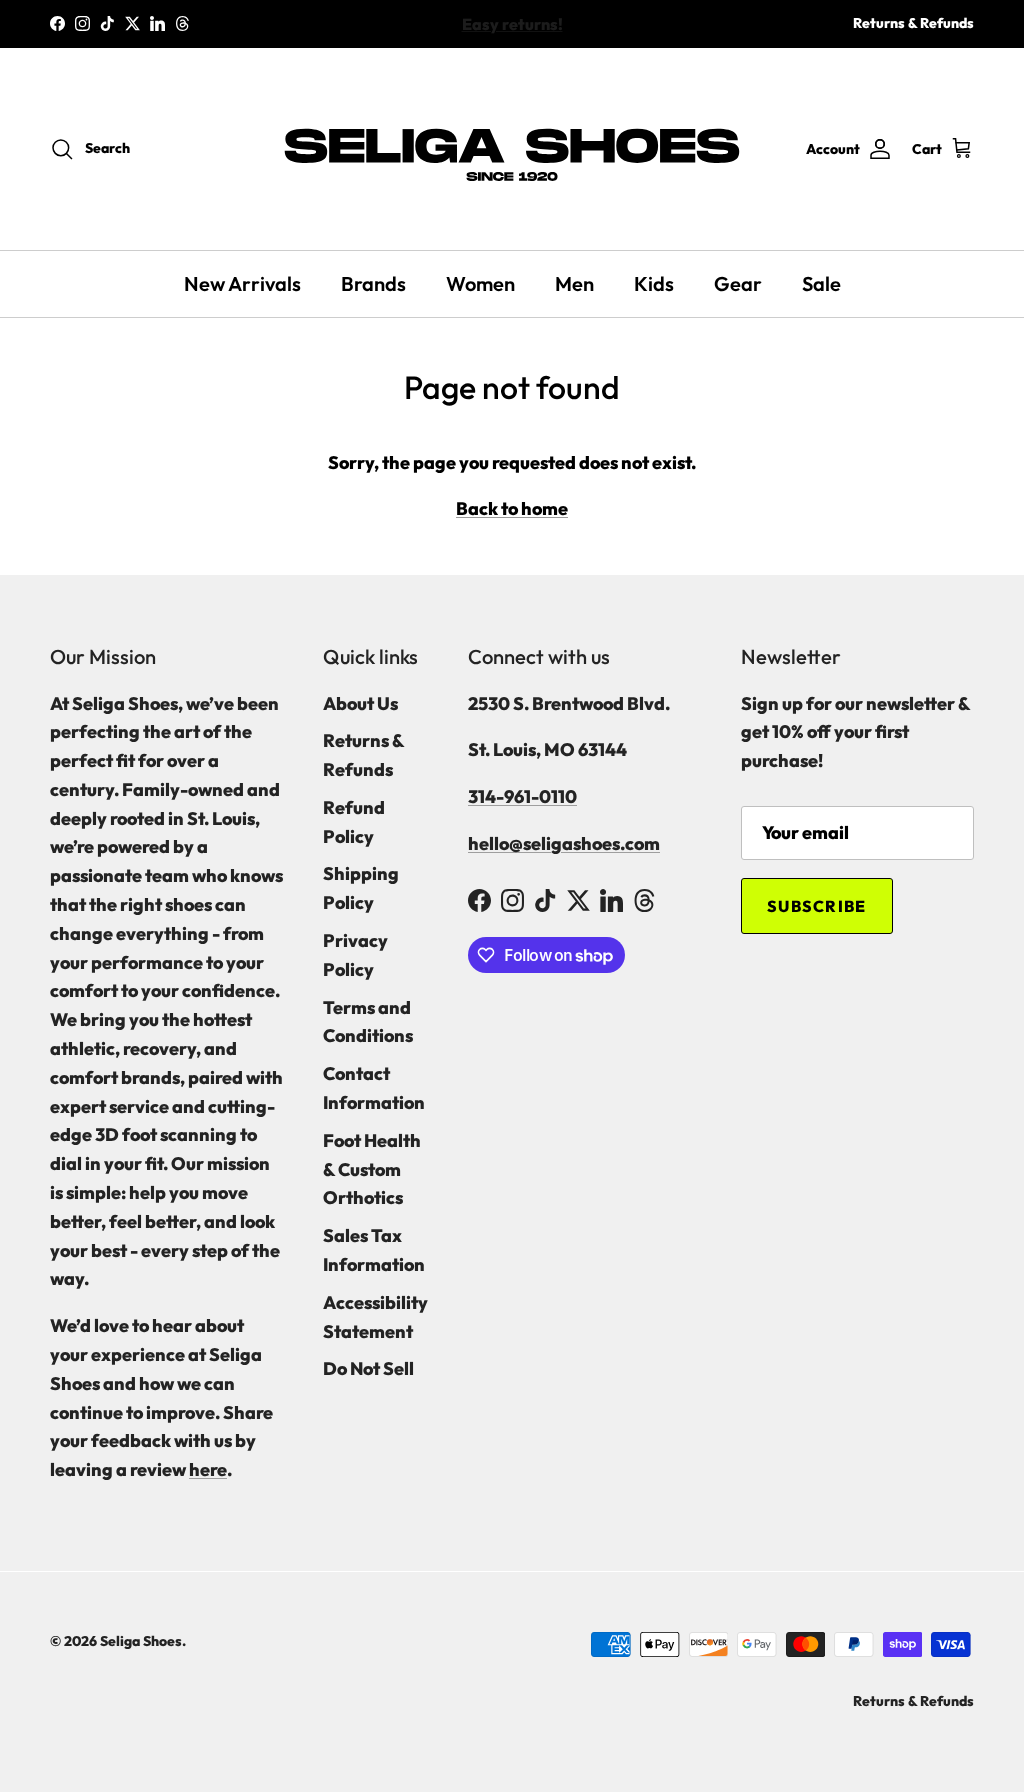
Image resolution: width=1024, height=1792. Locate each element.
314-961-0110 (522, 796)
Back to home (512, 508)
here (208, 1469)
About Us (360, 703)
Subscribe (817, 906)
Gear (738, 283)
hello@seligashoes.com (564, 843)
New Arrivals (242, 283)
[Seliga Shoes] (512, 149)
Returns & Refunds (913, 23)
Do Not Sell (368, 1368)
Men (574, 283)
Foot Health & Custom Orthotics (372, 1169)
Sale (821, 283)
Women (480, 283)
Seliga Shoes (141, 1641)
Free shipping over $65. (512, 30)
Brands (373, 283)
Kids (654, 283)
